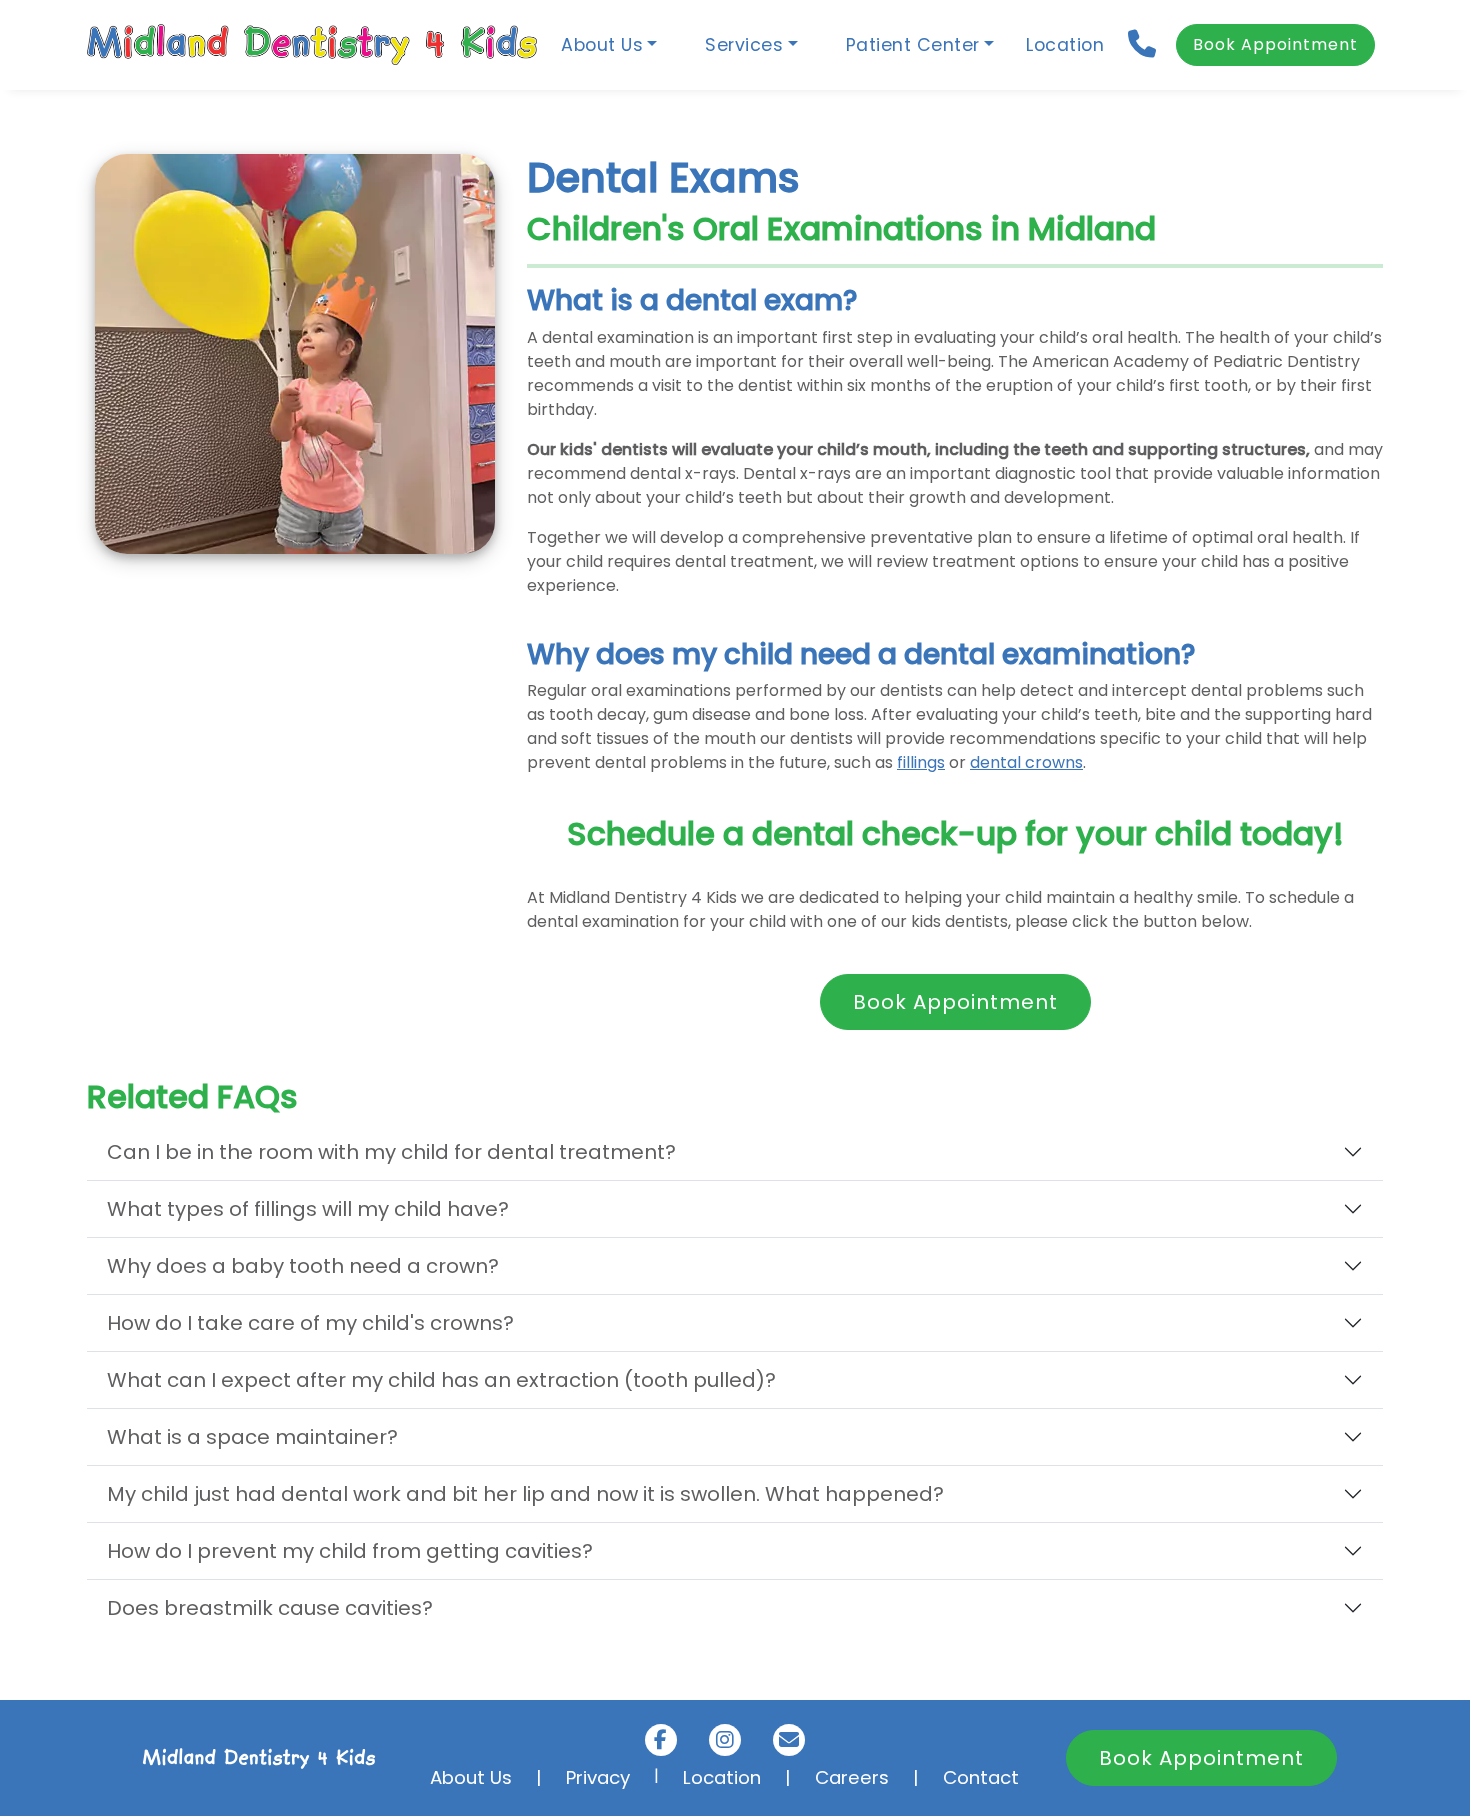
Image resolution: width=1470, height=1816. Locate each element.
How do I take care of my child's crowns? (310, 1323)
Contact (981, 1777)
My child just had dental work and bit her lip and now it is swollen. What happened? (525, 1494)
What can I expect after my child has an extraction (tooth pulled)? (441, 1380)
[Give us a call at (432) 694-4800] (1144, 45)
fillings (921, 762)
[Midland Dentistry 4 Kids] (312, 44)
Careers (852, 1777)
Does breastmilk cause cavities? (270, 1608)
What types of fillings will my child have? (308, 1209)
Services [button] (744, 45)
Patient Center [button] (913, 45)
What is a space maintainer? (252, 1437)
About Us (471, 1777)
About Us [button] (602, 45)
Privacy (598, 1777)
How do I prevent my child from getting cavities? (350, 1551)
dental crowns (1026, 762)
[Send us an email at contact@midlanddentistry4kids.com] (789, 1740)
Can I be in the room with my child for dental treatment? (391, 1152)
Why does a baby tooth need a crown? (303, 1266)
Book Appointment (1275, 44)
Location (1065, 45)
